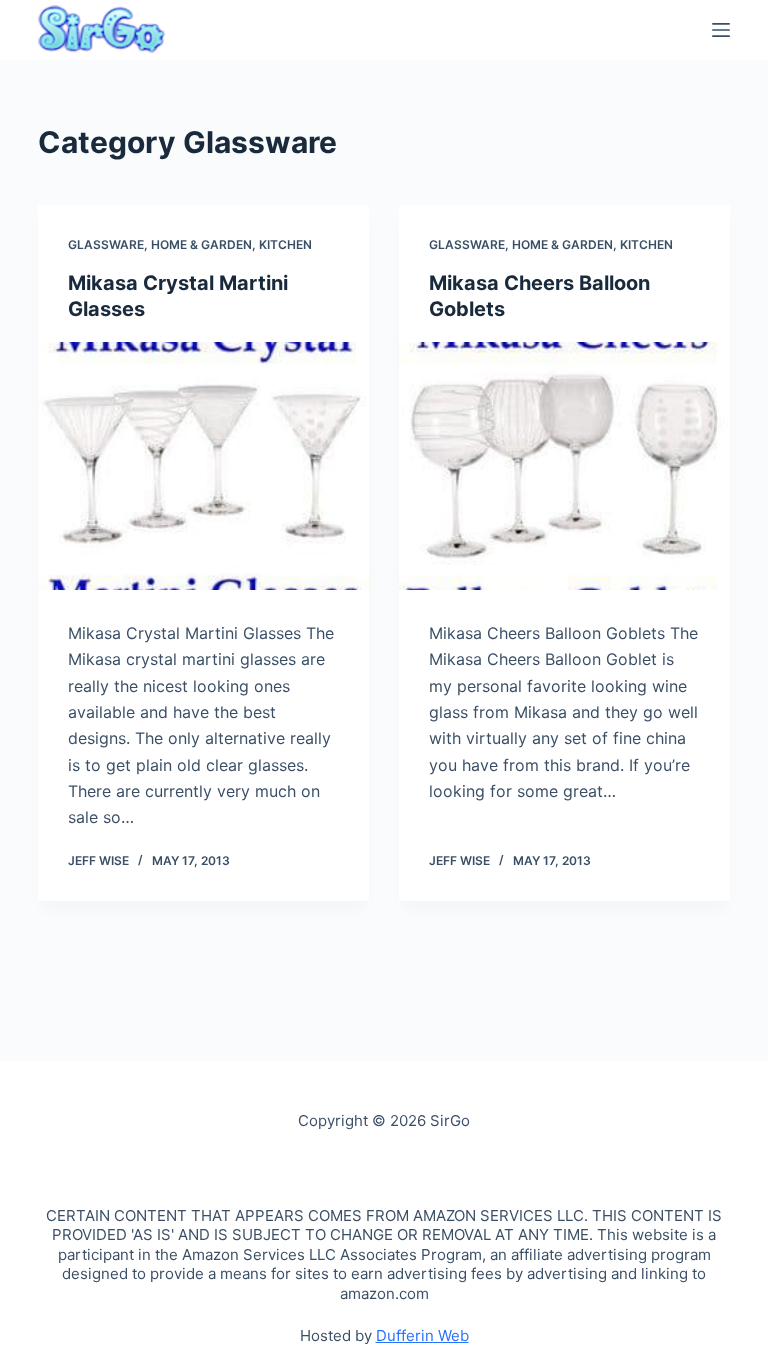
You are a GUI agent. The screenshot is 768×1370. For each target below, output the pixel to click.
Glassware (106, 244)
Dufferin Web (422, 1335)
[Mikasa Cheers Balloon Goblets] (564, 466)
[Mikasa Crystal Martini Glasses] (203, 466)
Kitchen (285, 244)
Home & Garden (201, 244)
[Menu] (721, 30)
